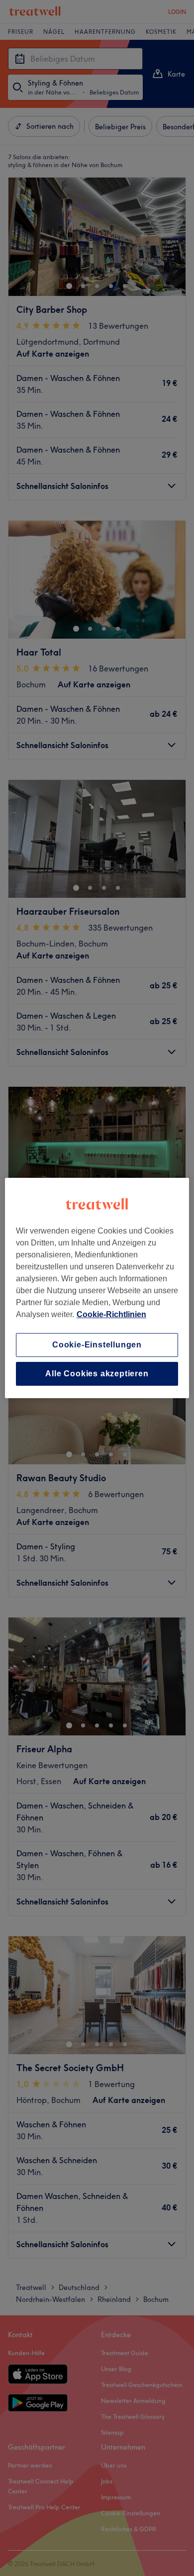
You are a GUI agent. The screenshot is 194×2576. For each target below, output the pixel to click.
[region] (97, 1288)
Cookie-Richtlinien (111, 1314)
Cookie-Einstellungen (97, 1345)
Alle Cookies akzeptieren (97, 1374)
